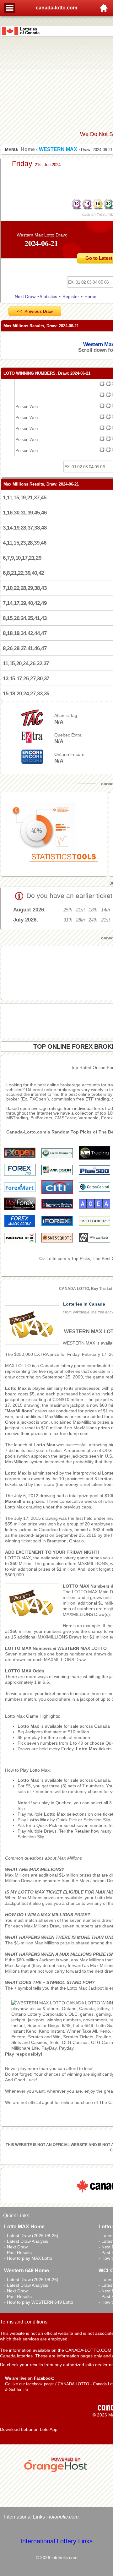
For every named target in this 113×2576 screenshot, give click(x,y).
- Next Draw (16, 2247)
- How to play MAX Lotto (28, 2258)
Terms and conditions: (24, 2322)
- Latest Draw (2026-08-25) (31, 2236)
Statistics (48, 296)
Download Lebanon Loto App (29, 2429)
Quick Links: (17, 2216)
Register (71, 296)
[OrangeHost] (56, 2472)
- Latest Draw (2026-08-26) (31, 2280)
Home (90, 296)
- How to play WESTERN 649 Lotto (39, 2302)
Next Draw (25, 296)
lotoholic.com (64, 2517)
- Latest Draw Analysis (26, 2241)
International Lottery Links (56, 2541)
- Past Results (18, 2253)
